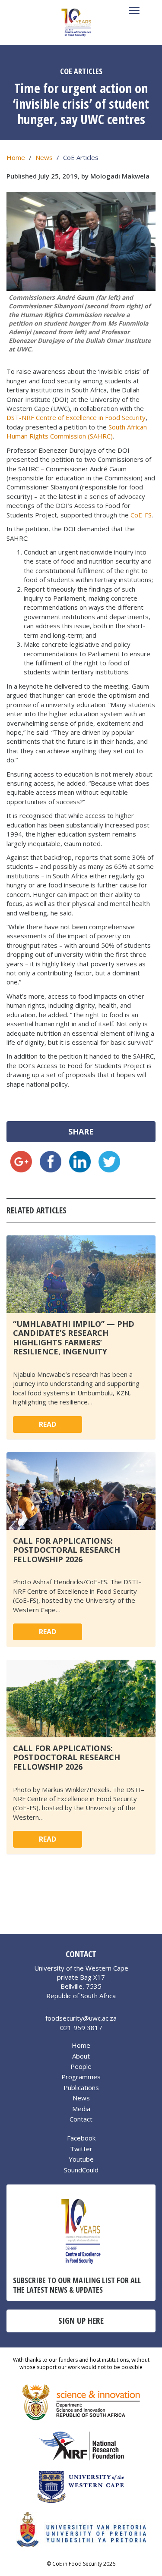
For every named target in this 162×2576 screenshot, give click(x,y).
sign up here (81, 2321)
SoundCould (81, 2170)
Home (16, 157)
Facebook (81, 2138)
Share (81, 1131)
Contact (81, 2119)
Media (81, 2109)
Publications (81, 2087)
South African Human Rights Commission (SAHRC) (77, 431)
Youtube (81, 2159)
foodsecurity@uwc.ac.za (81, 2018)
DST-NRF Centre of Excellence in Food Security (76, 417)
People (81, 2066)
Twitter (81, 2149)
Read (48, 1424)
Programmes (81, 2077)
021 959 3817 (81, 2028)
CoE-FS (141, 515)
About (81, 2056)
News (44, 157)
